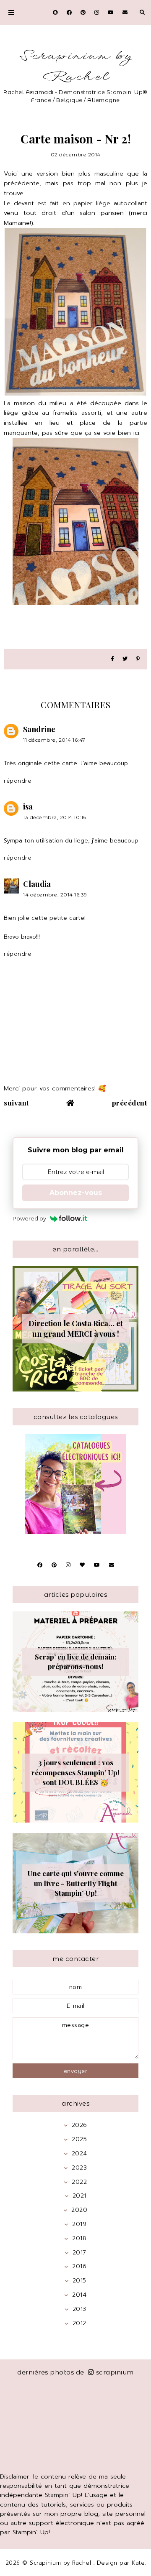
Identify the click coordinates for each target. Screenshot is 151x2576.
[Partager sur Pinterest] (138, 659)
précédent (130, 1103)
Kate (138, 2563)
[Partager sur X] (125, 659)
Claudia (37, 884)
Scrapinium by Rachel (76, 67)
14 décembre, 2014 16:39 (55, 895)
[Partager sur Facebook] (112, 659)
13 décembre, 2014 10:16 (55, 817)
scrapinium (115, 2372)
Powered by (29, 1218)
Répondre (17, 781)
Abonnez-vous (76, 1193)
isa (28, 807)
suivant (17, 1103)
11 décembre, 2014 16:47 (54, 740)
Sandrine (39, 729)
